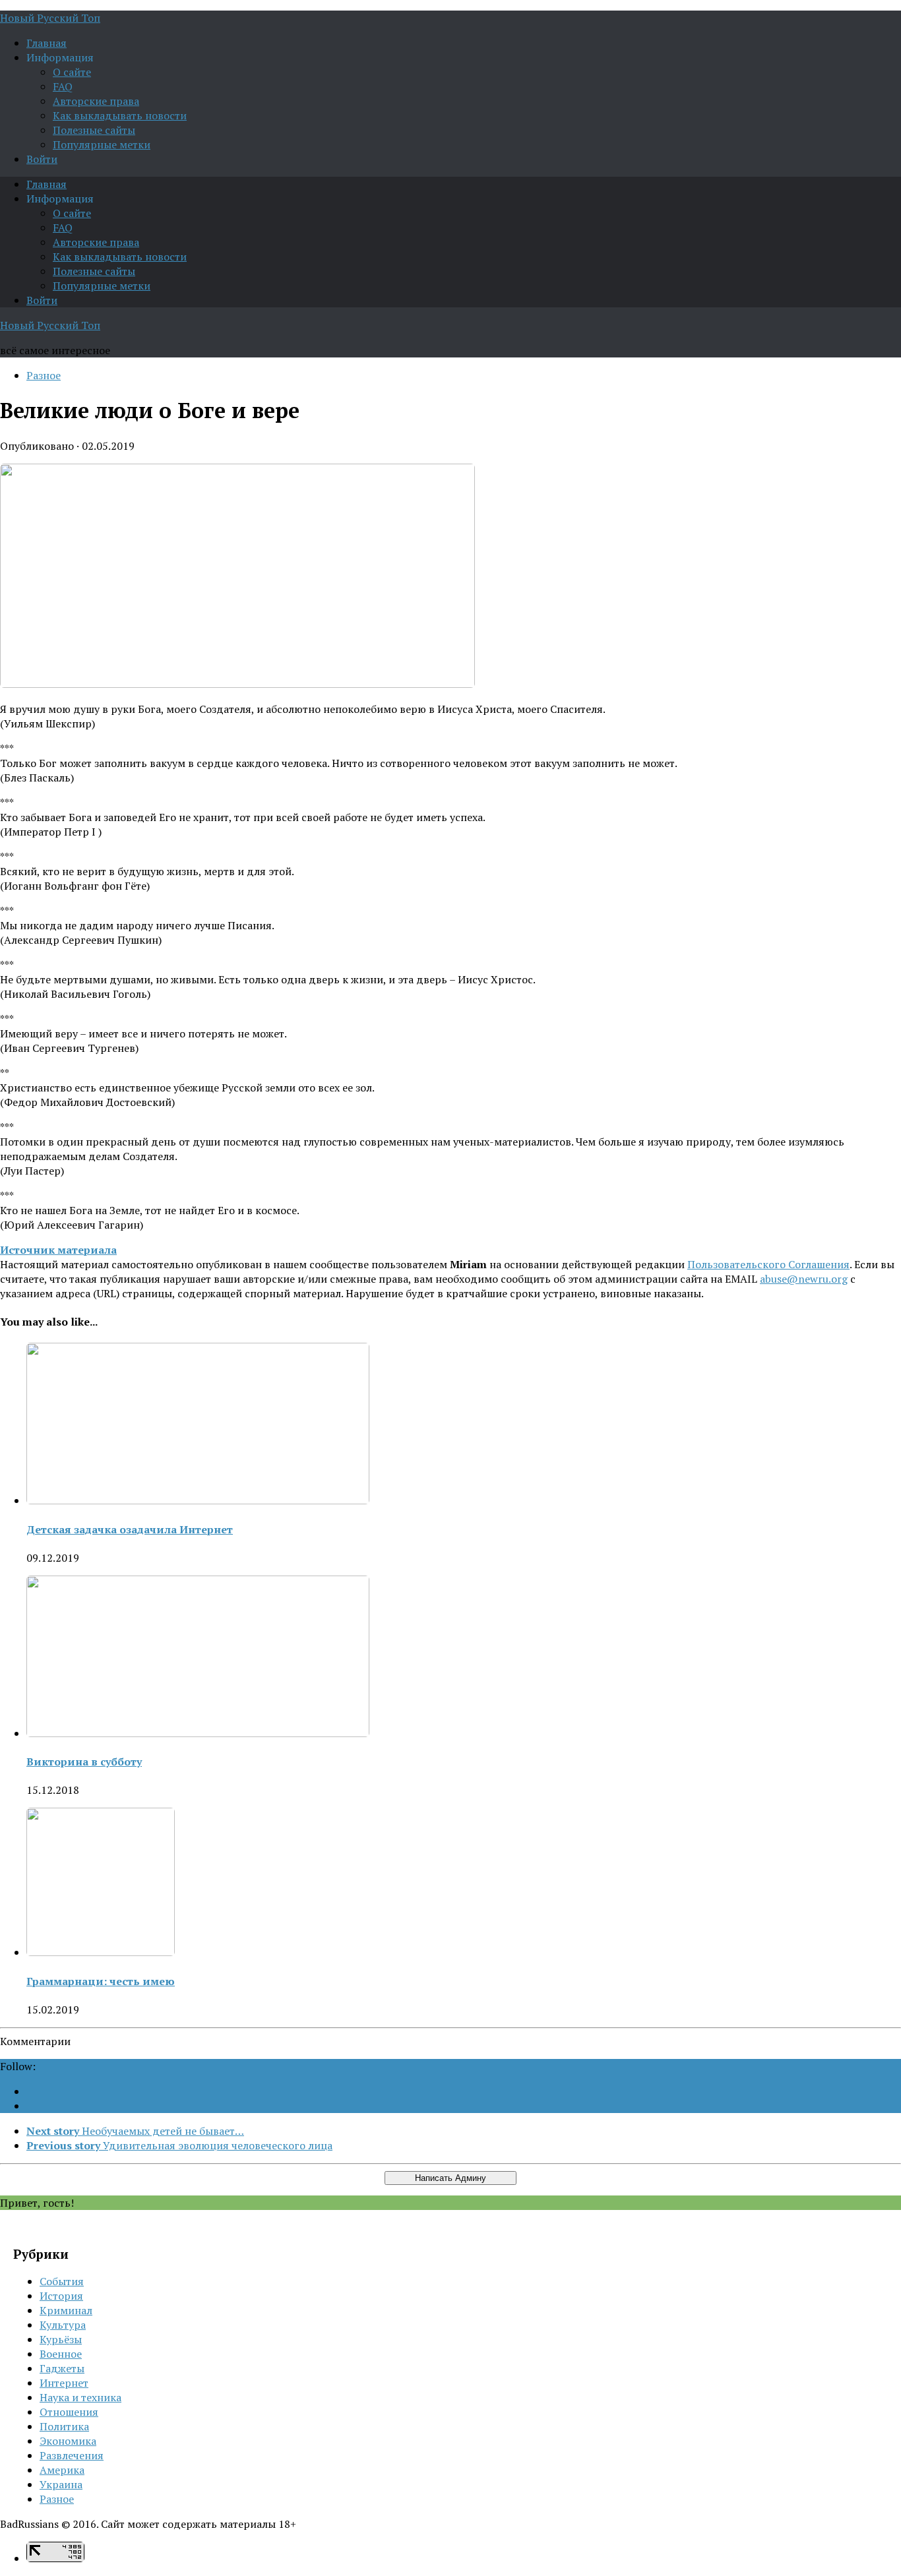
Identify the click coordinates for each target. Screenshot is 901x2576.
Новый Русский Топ (50, 18)
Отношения (69, 2412)
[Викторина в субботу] (198, 1733)
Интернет (64, 2383)
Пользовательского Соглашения (768, 1264)
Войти (42, 159)
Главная (47, 43)
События (62, 2281)
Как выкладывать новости (120, 115)
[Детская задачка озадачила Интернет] (198, 1500)
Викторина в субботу (84, 1762)
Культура (63, 2325)
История (61, 2296)
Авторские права (96, 101)
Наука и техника (80, 2397)
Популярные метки (102, 144)
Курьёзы (61, 2339)
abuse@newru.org (804, 1279)
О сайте (72, 72)
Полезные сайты (94, 130)
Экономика (68, 2441)
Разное (44, 375)
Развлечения (72, 2455)
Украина (61, 2484)
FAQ (63, 86)
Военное (61, 2354)
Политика (64, 2426)
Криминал (66, 2310)
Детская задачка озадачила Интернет (130, 1529)
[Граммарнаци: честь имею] (101, 1952)
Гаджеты (62, 2368)
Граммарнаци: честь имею (101, 1981)
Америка (62, 2470)
